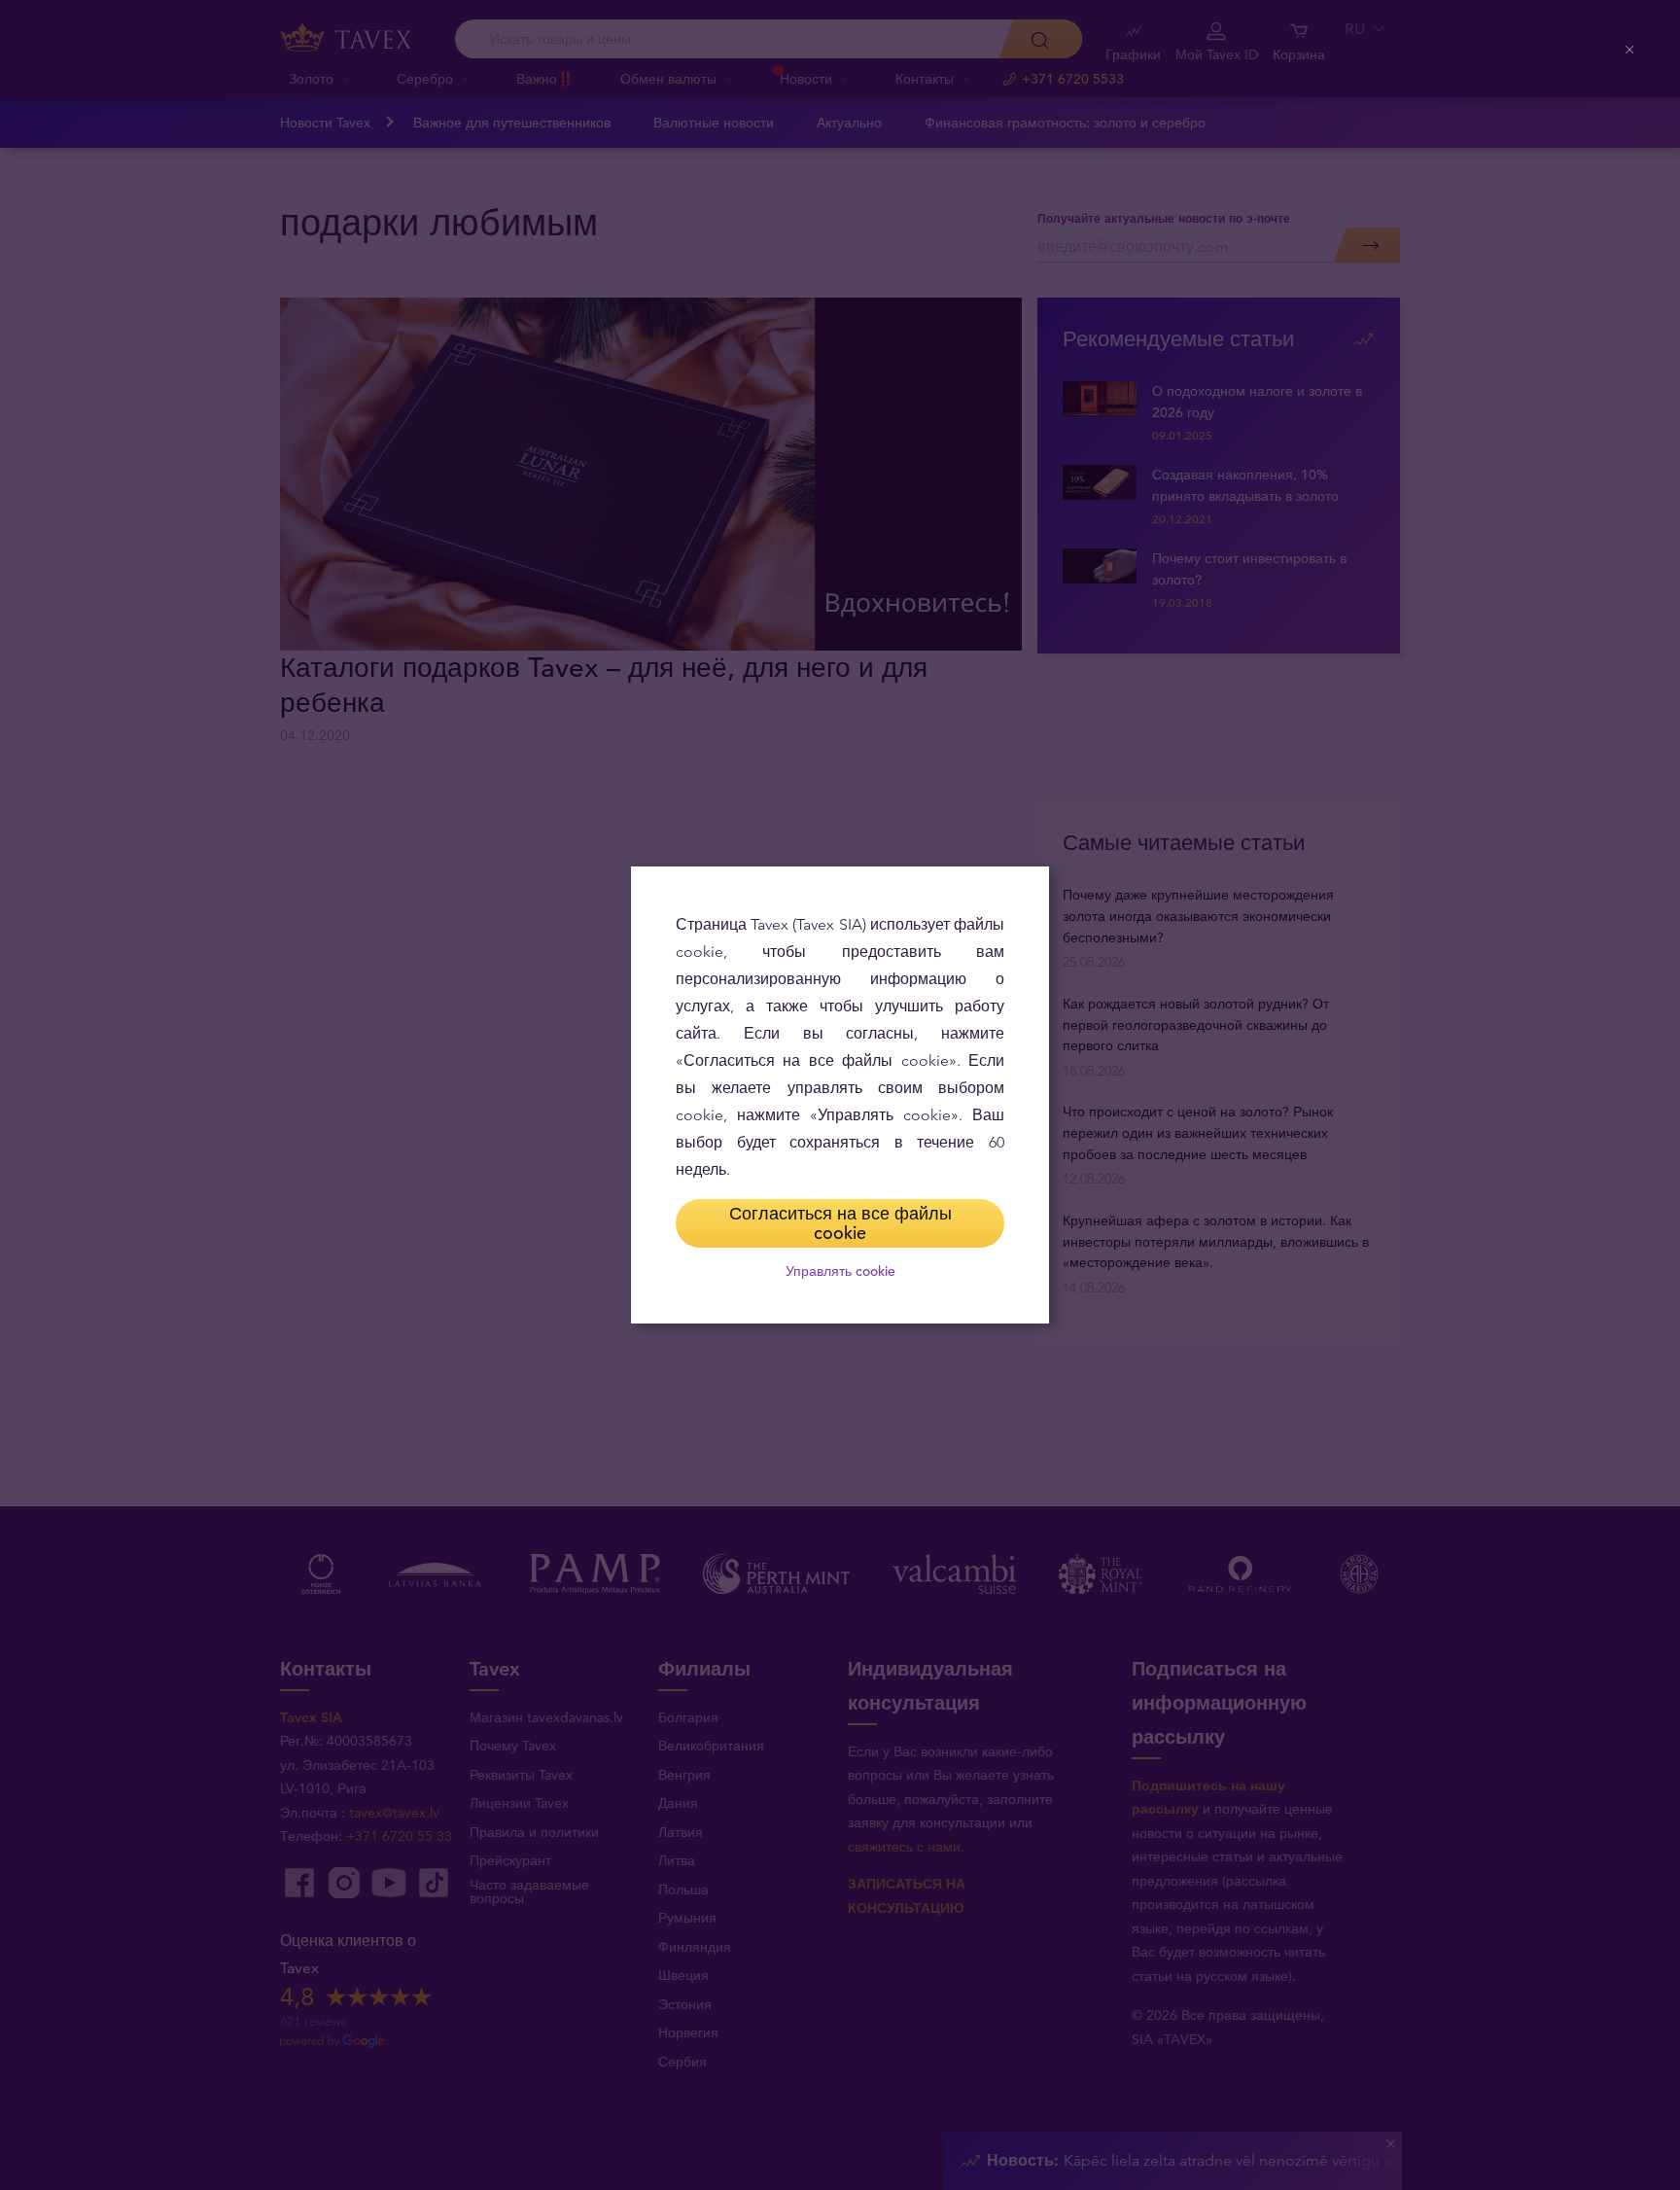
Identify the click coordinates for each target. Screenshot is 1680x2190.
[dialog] (840, 1095)
